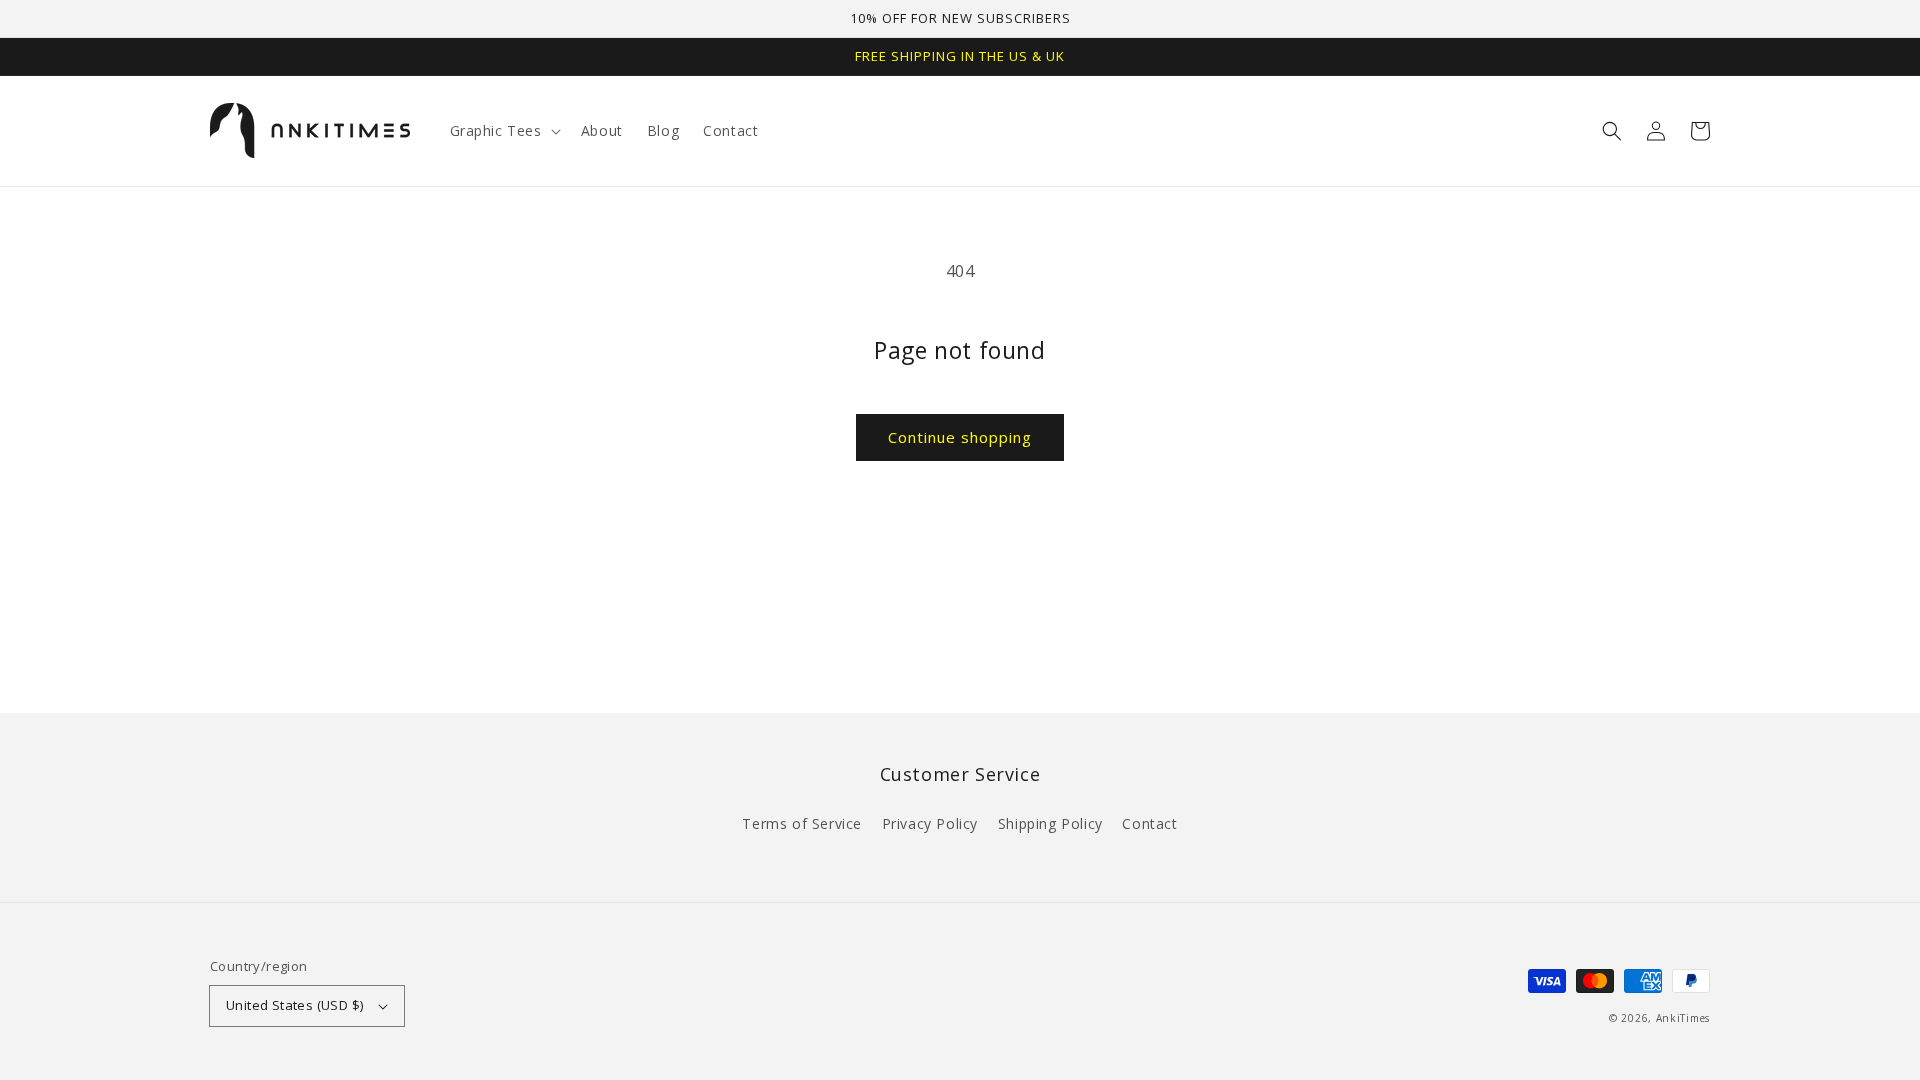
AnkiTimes (1683, 1018)
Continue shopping (960, 437)
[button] (1612, 131)
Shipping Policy (1050, 823)
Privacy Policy (930, 823)
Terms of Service (802, 823)
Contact (1149, 823)
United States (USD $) (294, 1005)
